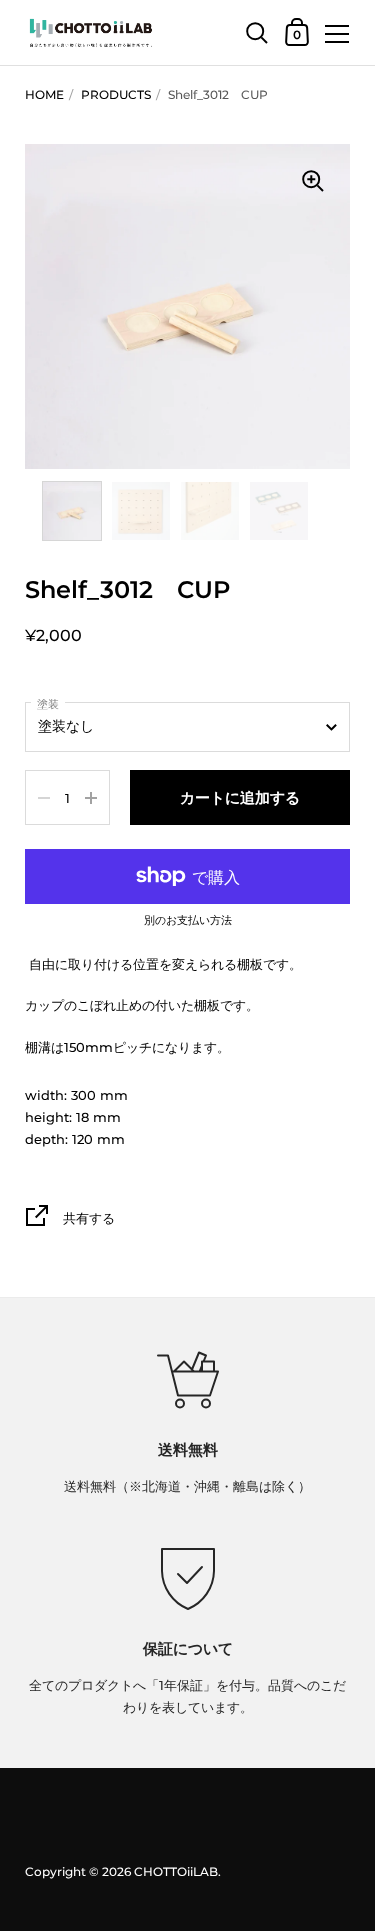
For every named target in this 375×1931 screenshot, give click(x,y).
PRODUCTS (116, 94)
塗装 (48, 704)
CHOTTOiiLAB (176, 1871)
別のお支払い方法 (188, 921)
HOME (44, 94)
